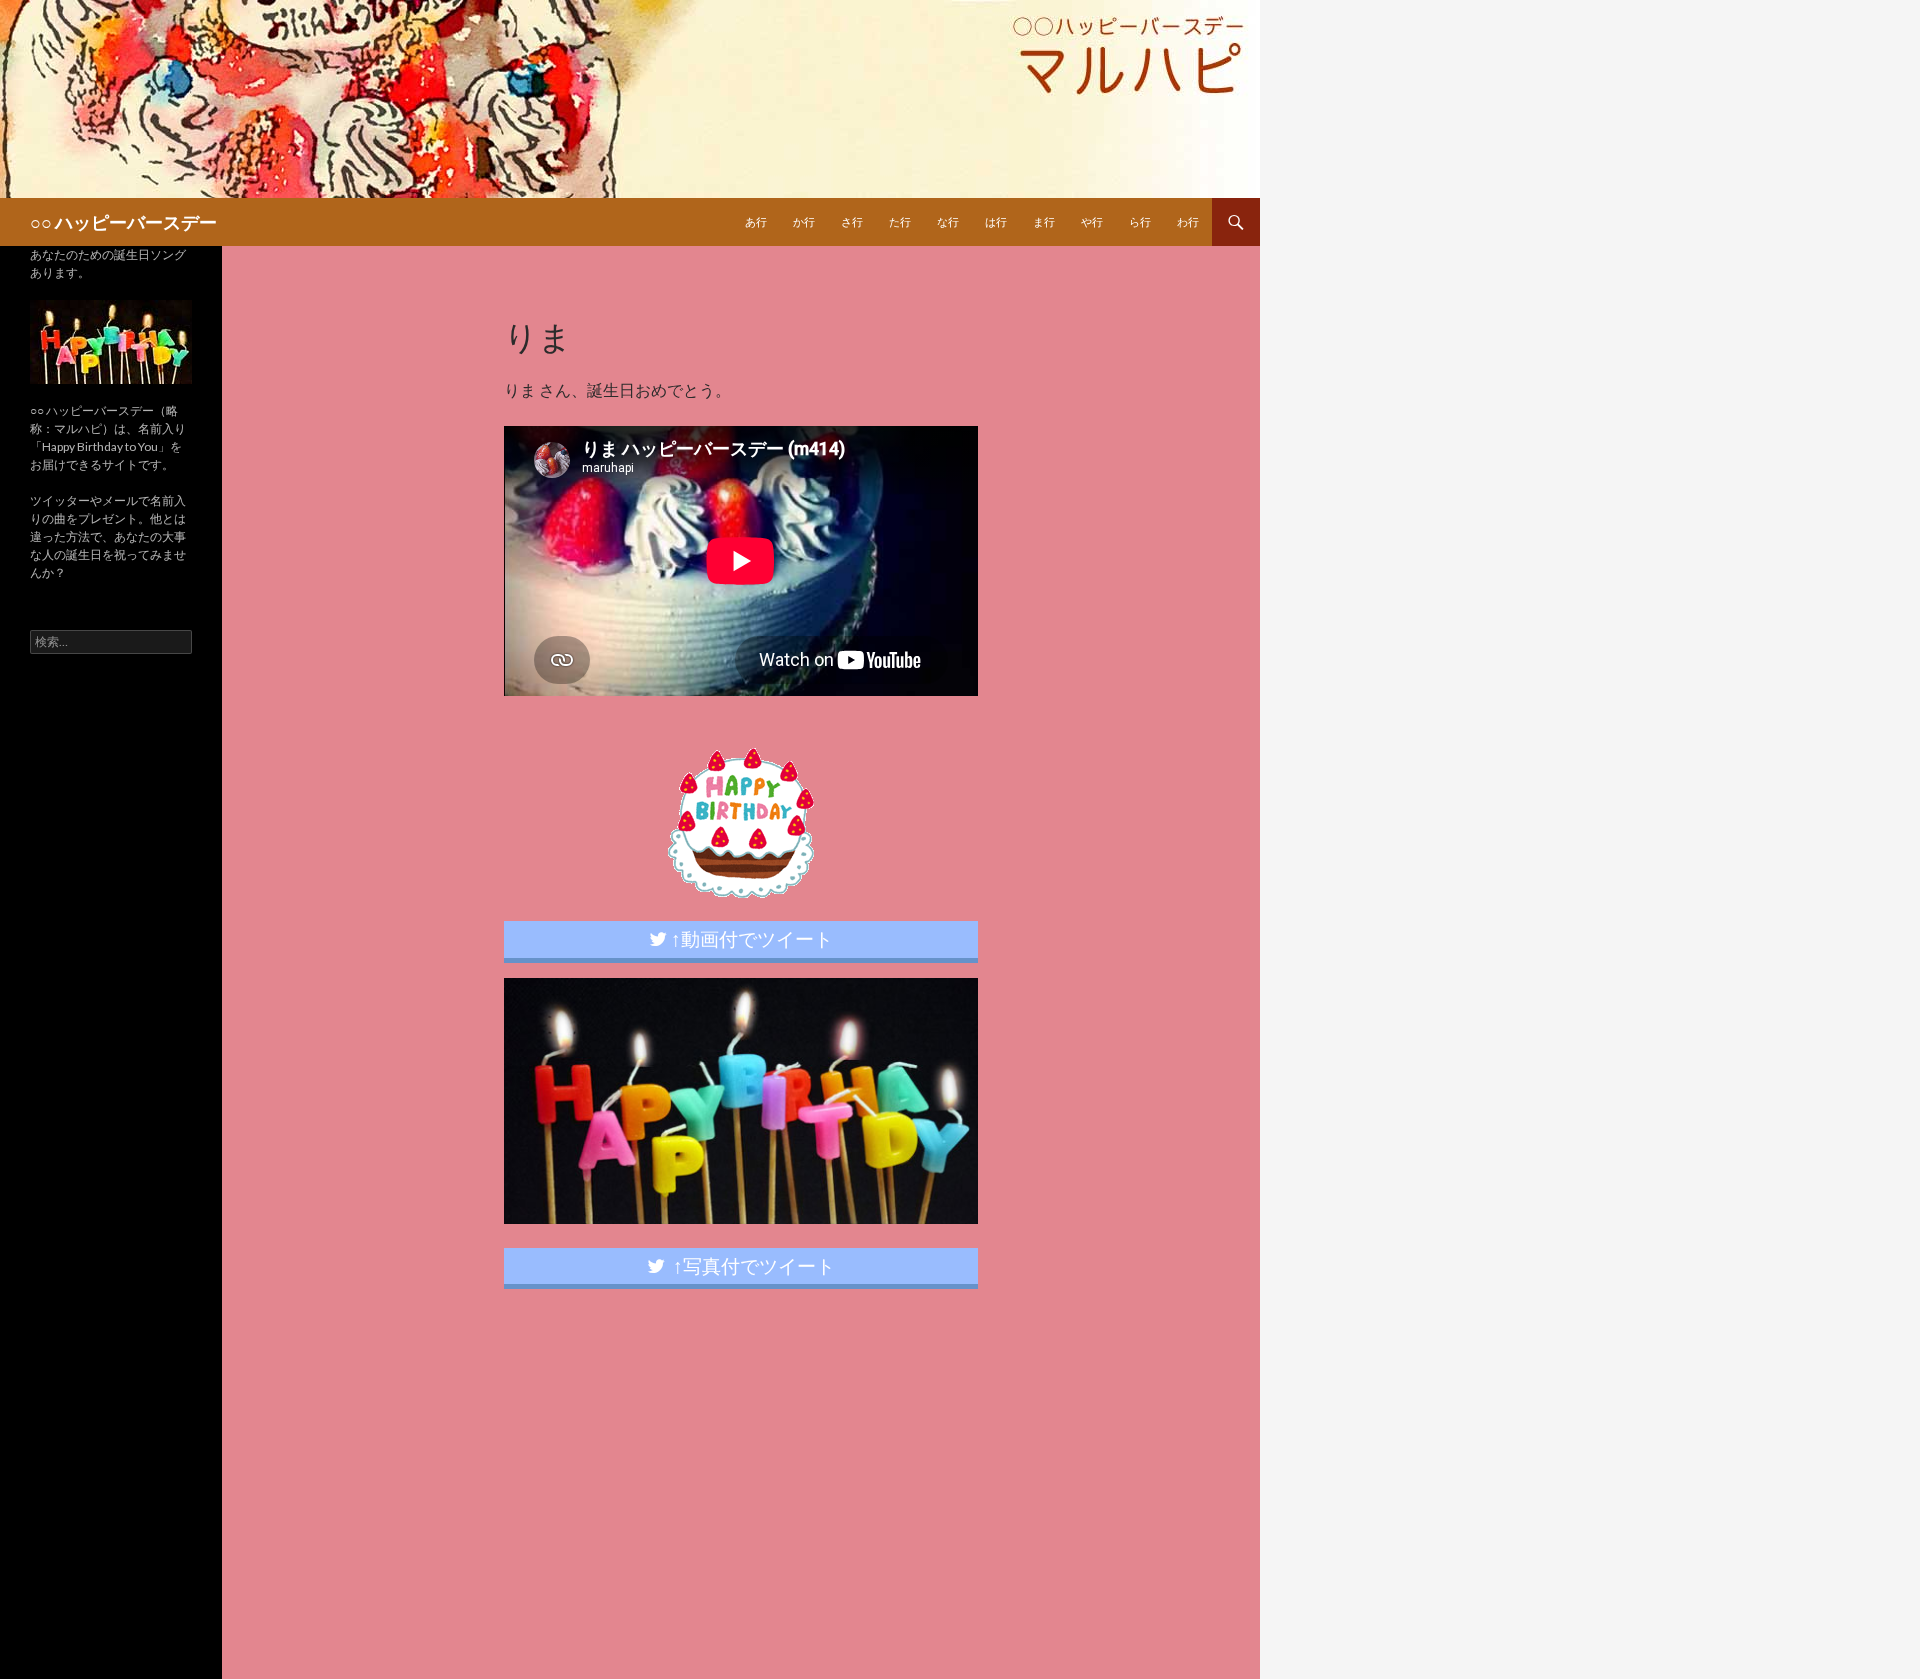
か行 (804, 221)
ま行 (1044, 221)
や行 (1092, 221)
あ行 (756, 221)
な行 (948, 221)
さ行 (852, 221)
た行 (900, 221)
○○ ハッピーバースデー (123, 222)
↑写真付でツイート (750, 1265)
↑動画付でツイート (750, 938)
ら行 (1140, 221)
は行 (996, 221)
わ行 (1188, 221)
